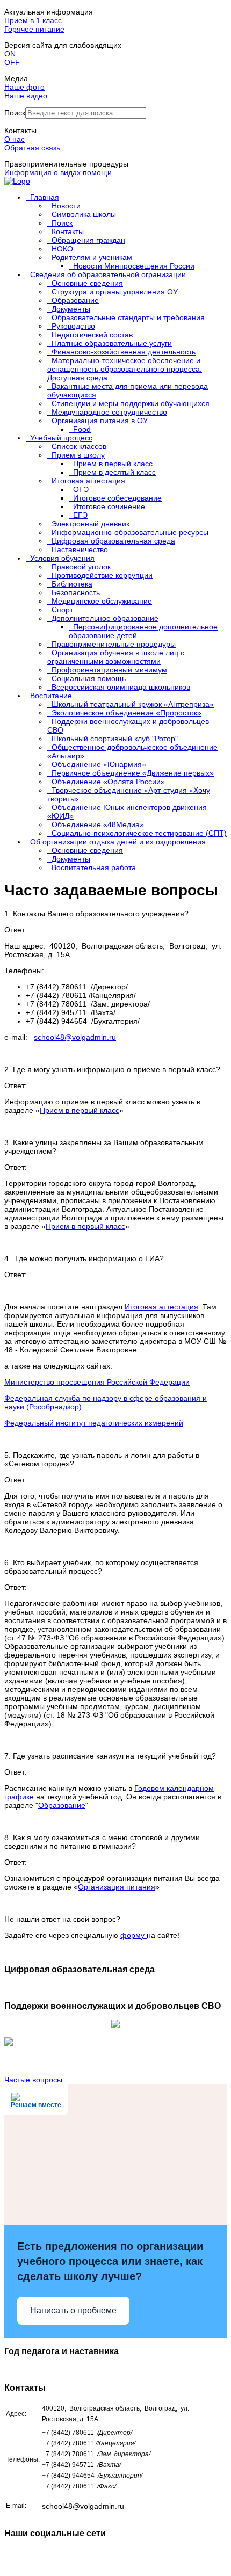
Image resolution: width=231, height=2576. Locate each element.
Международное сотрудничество (109, 412)
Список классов (79, 446)
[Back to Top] (5, 2567)
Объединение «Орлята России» (108, 782)
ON (10, 54)
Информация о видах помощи (58, 172)
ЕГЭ (80, 515)
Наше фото (24, 87)
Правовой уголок (81, 567)
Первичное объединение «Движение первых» (133, 773)
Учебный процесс (61, 438)
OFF (12, 62)
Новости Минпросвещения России (134, 266)
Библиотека (72, 584)
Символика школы (84, 214)
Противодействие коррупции (102, 575)
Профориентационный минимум (109, 670)
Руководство (73, 326)
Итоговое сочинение (109, 506)
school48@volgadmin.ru (75, 1037)
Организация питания (117, 1887)
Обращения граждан (88, 240)
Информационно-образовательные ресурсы (130, 532)
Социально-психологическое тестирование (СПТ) (139, 833)
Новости (66, 206)
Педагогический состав (92, 335)
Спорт (62, 610)
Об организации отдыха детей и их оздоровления (118, 842)
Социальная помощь (89, 678)
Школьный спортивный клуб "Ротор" (115, 739)
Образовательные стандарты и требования (128, 317)
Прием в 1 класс (33, 20)
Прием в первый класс (113, 464)
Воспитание (51, 696)
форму (133, 1935)
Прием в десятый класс (114, 472)
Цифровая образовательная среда (113, 541)
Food (82, 429)
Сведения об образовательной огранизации (108, 274)
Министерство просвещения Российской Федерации (97, 1382)
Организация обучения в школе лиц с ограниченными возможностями (116, 657)
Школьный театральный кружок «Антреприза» (133, 704)
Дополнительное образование (105, 618)
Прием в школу (78, 455)
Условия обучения (62, 558)
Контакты (68, 231)
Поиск (15, 113)
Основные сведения (87, 283)
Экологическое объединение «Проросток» (127, 713)
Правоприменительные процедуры (114, 644)
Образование (75, 300)
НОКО (62, 249)
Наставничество (80, 549)
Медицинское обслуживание (102, 601)
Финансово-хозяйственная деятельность (124, 352)
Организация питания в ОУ (100, 421)
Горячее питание (34, 29)
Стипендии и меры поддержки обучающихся (131, 403)
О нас (15, 139)
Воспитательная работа (94, 867)
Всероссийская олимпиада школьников (121, 687)
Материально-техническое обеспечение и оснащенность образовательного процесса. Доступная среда (125, 369)
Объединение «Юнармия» (99, 764)
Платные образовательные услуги (112, 343)
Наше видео (26, 96)
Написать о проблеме (73, 2310)
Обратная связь (32, 148)
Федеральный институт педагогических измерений (94, 1423)
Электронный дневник (91, 524)
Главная (45, 197)
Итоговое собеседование (117, 498)
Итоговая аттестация (88, 481)
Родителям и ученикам (92, 257)
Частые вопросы (33, 2080)
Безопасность (76, 592)
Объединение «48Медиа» (98, 824)
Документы (71, 309)
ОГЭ (81, 489)
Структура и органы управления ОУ (115, 292)
